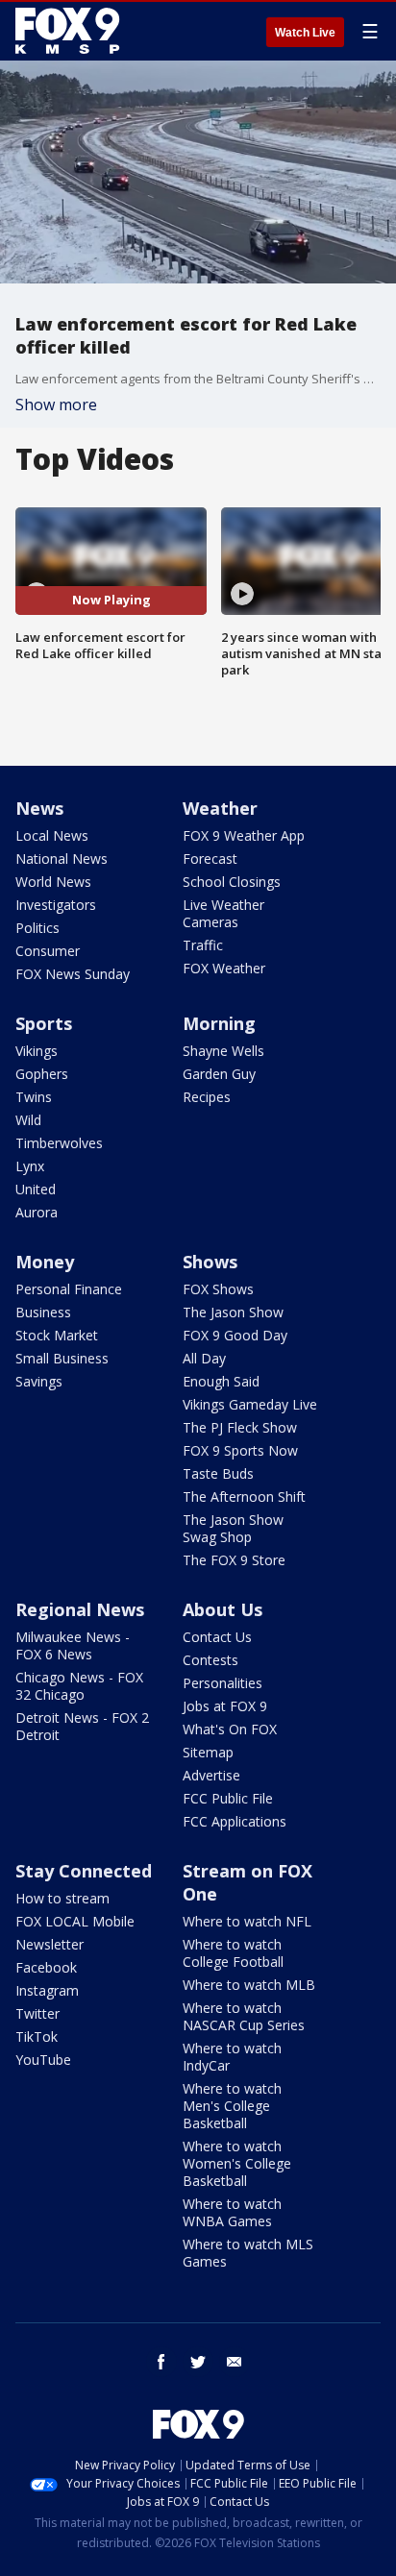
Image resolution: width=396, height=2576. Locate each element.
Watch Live (305, 33)
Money (45, 1262)
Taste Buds (218, 1473)
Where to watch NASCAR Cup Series (244, 2016)
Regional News (80, 1609)
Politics (37, 928)
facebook (161, 2362)
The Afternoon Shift (244, 1497)
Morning (219, 1023)
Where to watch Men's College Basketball (232, 2106)
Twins (34, 1097)
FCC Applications (235, 1821)
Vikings (37, 1051)
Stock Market (57, 1335)
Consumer (48, 951)
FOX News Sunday (73, 974)
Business (43, 1312)
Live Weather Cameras (223, 913)
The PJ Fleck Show (240, 1427)
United (36, 1189)
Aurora (37, 1212)
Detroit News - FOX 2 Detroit (82, 1726)
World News (53, 882)
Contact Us (217, 1637)
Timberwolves (59, 1143)
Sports (44, 1023)
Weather (220, 808)
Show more (56, 405)
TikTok (37, 2036)
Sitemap (208, 1752)
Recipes (207, 1097)
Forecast (210, 859)
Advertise (211, 1775)
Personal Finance (69, 1289)
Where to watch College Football (233, 1953)
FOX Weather (224, 968)
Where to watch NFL (247, 1921)
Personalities (223, 1683)
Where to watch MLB (249, 1985)
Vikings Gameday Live (250, 1404)
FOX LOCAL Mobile (75, 1921)
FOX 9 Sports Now (240, 1450)
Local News (52, 835)
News (39, 808)
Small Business (62, 1358)
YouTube (43, 2060)
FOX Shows (218, 1289)
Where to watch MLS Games (248, 2253)
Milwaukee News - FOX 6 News (73, 1645)
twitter (198, 2362)
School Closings (232, 882)
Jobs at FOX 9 (225, 1706)
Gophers (42, 1074)
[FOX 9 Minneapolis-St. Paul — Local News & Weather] (71, 31)
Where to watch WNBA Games (232, 2212)
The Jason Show (233, 1312)
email (235, 2362)
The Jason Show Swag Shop (233, 1528)
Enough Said (221, 1381)
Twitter (37, 2013)
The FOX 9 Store (234, 1560)
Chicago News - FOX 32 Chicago (79, 1686)
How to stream (62, 1898)
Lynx (30, 1166)
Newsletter (49, 1944)
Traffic (203, 945)
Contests (210, 1660)
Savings (39, 1381)
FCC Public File (228, 1798)
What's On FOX (230, 1729)
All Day (204, 1358)
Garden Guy (219, 1074)
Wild (28, 1120)
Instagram (47, 1990)
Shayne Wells (223, 1051)
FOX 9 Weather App (244, 835)
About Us (223, 1609)
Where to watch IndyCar (232, 2057)
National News (62, 859)
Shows (210, 1262)
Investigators (56, 905)
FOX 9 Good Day (235, 1335)
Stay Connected (84, 1871)
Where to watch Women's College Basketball (237, 2163)
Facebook (46, 1967)
